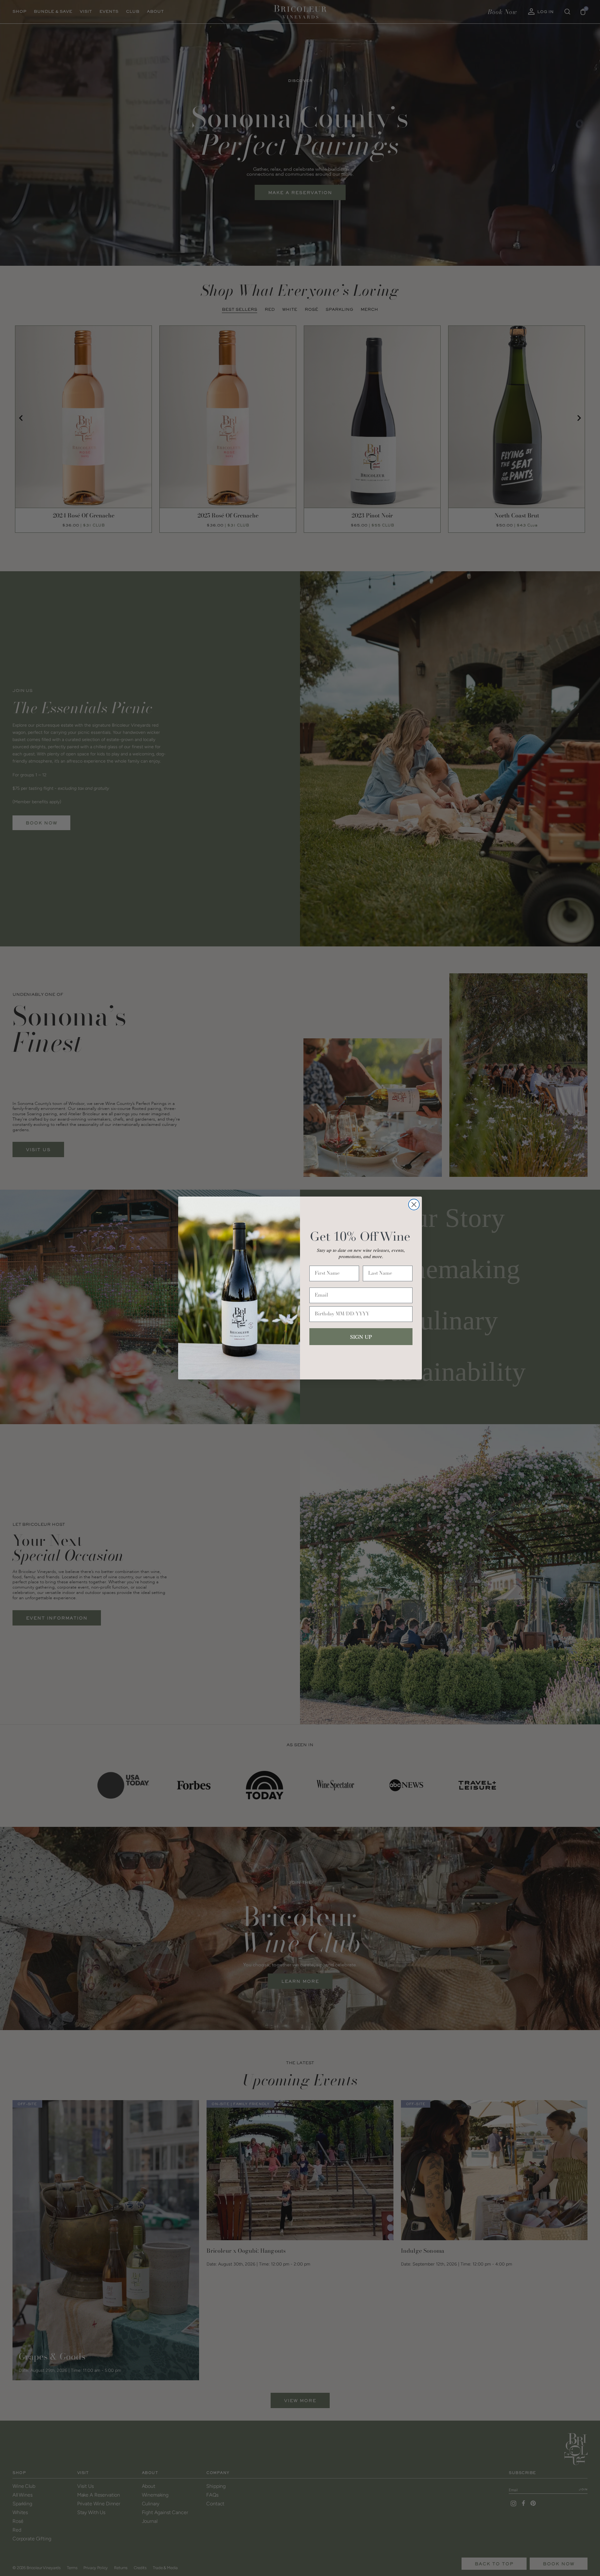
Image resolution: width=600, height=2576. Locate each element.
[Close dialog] (414, 1205)
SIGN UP (361, 1337)
